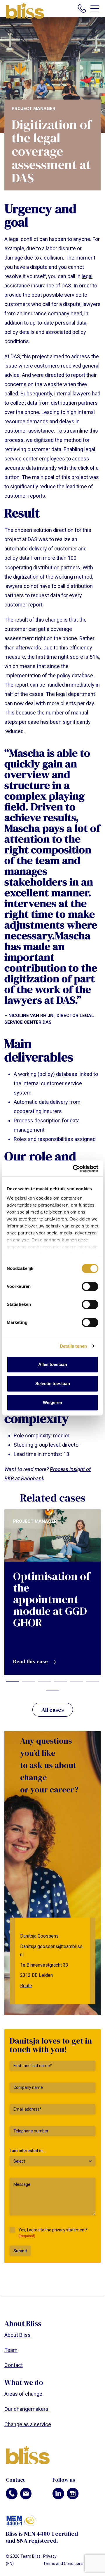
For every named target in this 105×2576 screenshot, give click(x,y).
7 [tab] (53, 1691)
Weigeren (52, 1402)
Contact (14, 2365)
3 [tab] (44, 1681)
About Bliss (17, 2335)
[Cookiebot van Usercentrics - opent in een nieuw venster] (74, 1169)
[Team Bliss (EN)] (25, 11)
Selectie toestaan (53, 1384)
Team (11, 2350)
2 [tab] (28, 1681)
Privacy (50, 2556)
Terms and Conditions (63, 2564)
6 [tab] (93, 1681)
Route (26, 1986)
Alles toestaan (53, 1364)
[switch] (90, 1286)
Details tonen (73, 1346)
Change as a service (28, 2424)
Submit (20, 2251)
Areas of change (24, 2394)
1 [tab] (12, 1681)
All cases (53, 1710)
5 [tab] (77, 1681)
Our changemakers (27, 2409)
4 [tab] (61, 1681)
